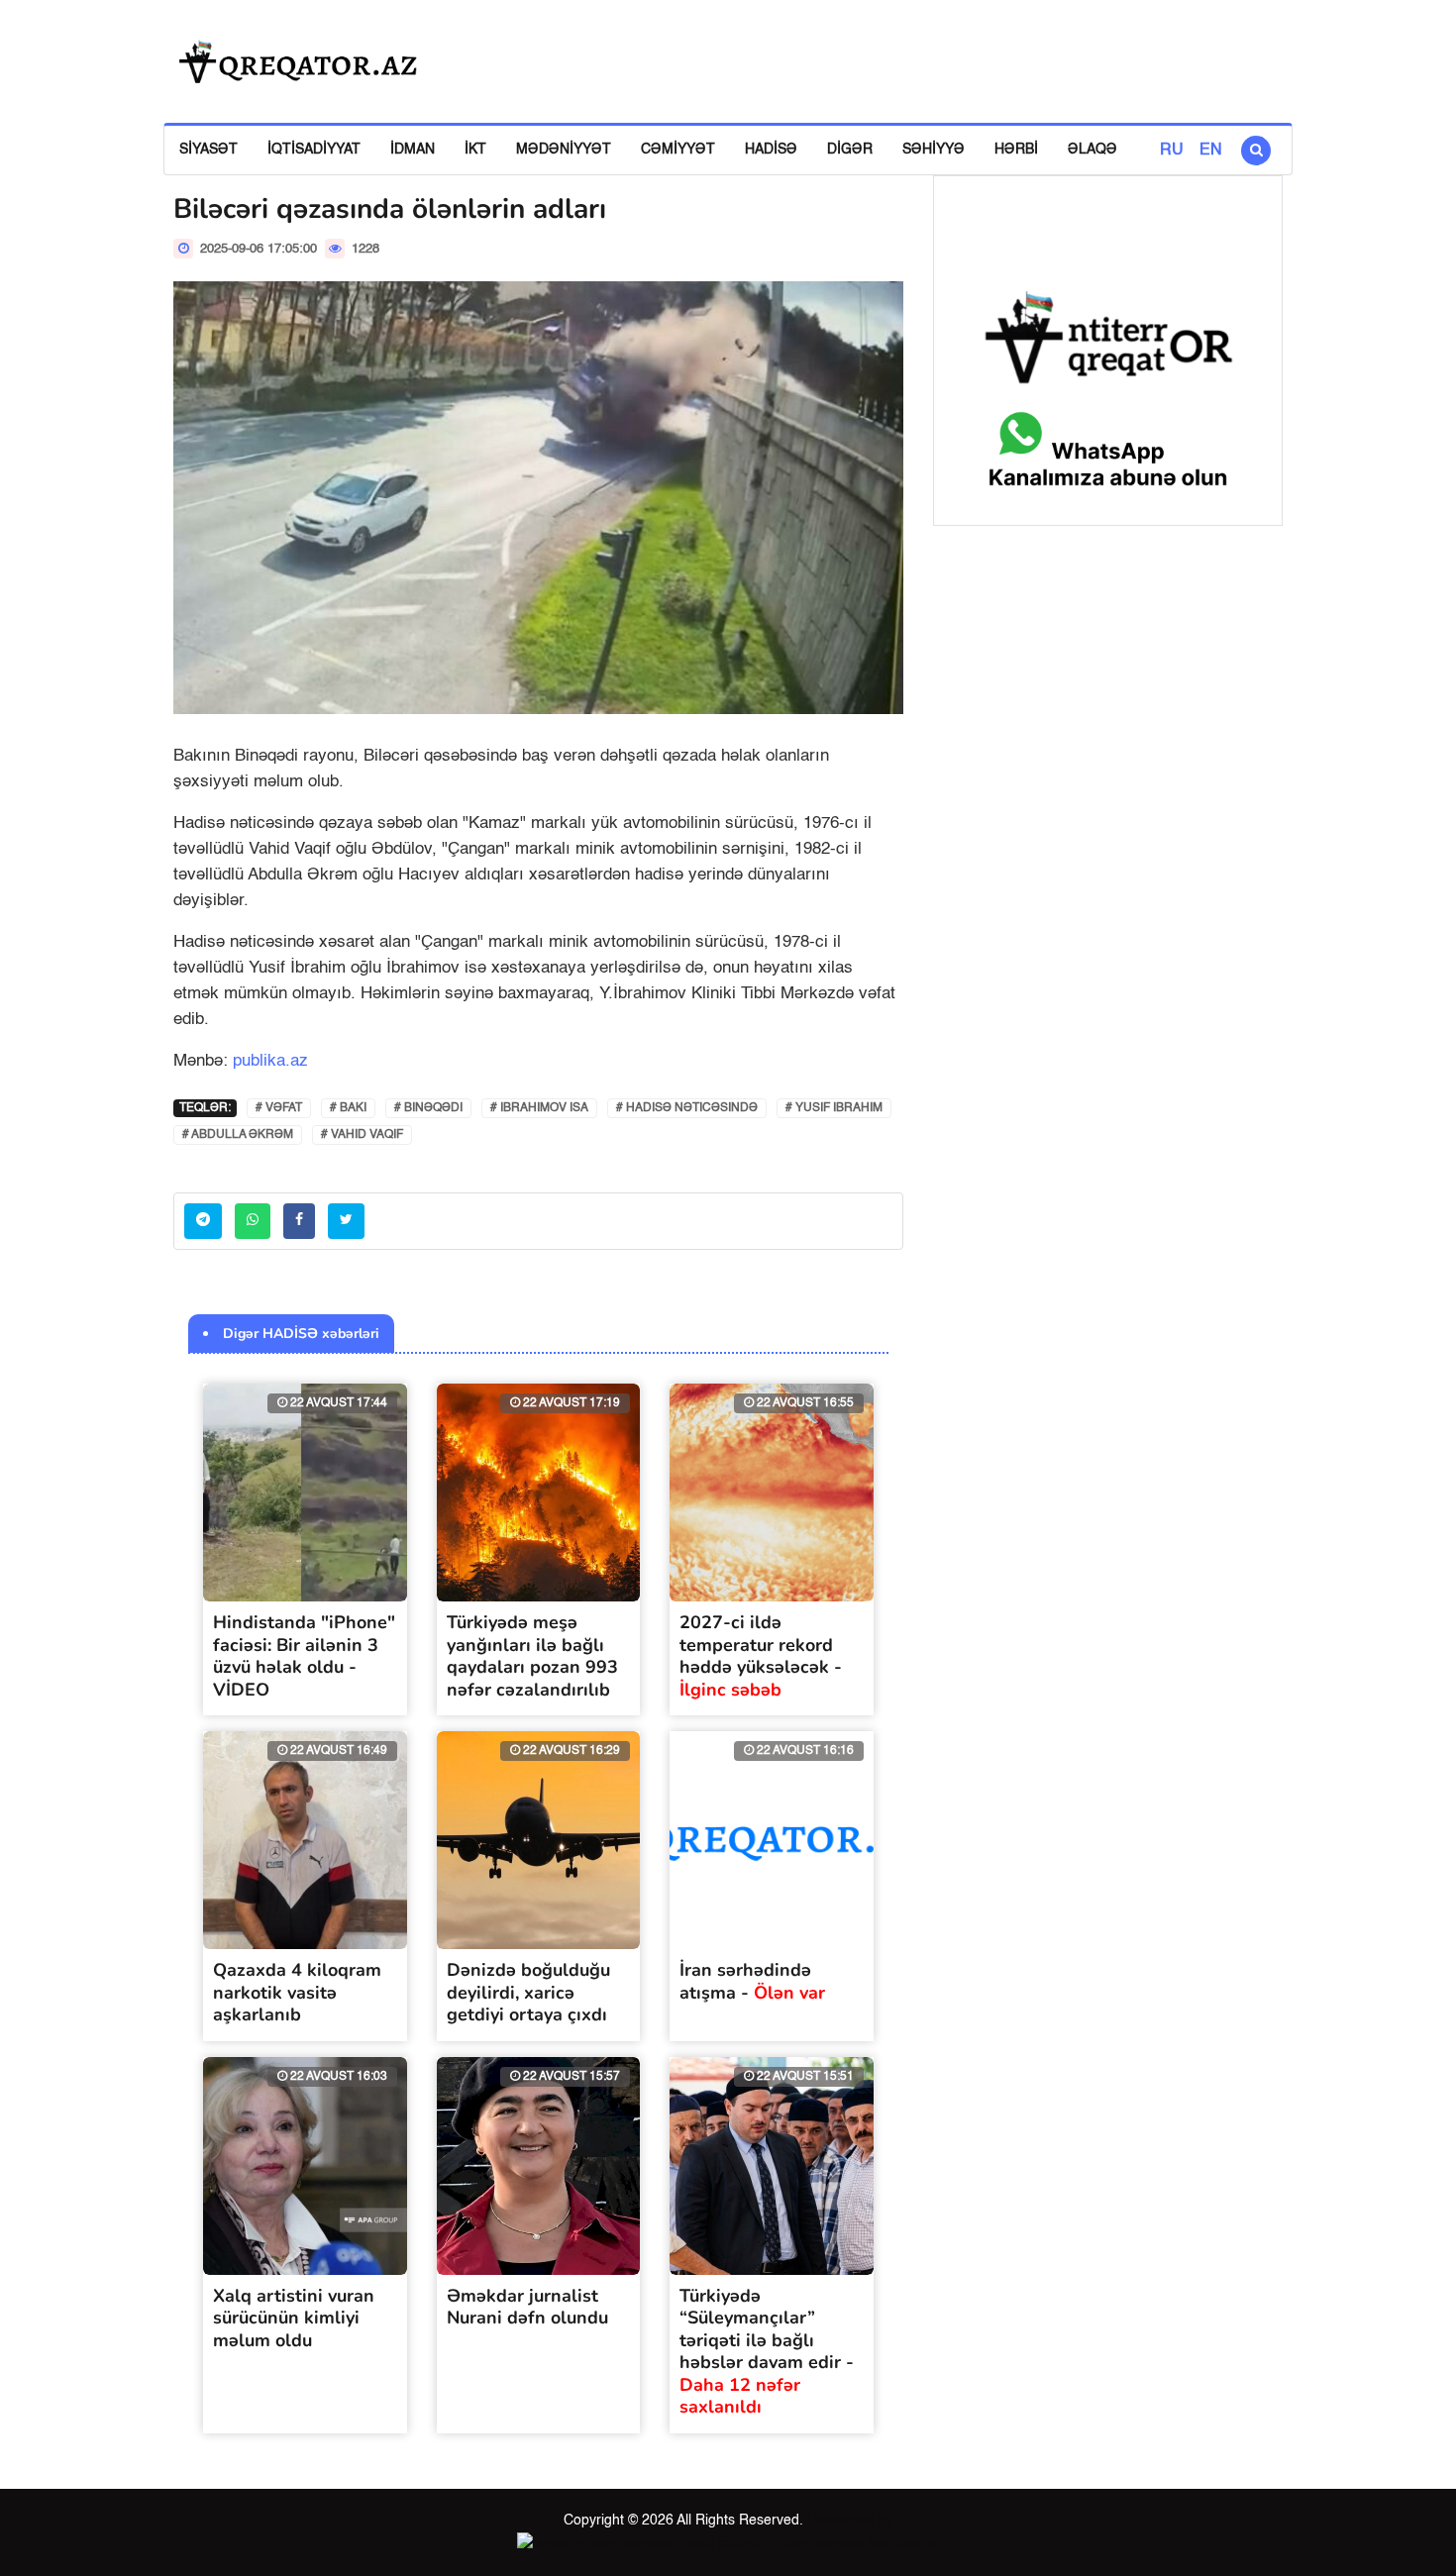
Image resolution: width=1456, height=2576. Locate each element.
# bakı (348, 1108)
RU (1172, 151)
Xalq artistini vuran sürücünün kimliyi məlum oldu (294, 2318)
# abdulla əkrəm (238, 1135)
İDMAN (413, 150)
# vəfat (279, 1108)
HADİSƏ (771, 150)
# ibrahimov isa (539, 1108)
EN (1211, 151)
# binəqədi (428, 1108)
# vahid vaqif (362, 1135)
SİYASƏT (208, 150)
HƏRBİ (1016, 150)
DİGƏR (850, 150)
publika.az (270, 1061)
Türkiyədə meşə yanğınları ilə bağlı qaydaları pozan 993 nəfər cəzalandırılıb (532, 1656)
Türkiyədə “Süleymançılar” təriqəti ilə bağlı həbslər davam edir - (767, 2352)
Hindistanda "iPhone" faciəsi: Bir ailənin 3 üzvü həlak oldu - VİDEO (304, 1656)
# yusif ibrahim (834, 1108)
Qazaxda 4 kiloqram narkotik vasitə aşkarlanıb (297, 1992)
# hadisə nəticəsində (687, 1108)
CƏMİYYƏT (678, 150)
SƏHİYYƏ (934, 150)
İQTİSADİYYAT (314, 150)
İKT (475, 150)
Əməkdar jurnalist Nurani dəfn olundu (527, 2307)
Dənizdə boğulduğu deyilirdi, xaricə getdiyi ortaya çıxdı (528, 1992)
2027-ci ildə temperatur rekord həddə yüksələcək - (761, 1656)
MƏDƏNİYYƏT (564, 150)
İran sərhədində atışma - (752, 1981)
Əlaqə (1092, 150)
